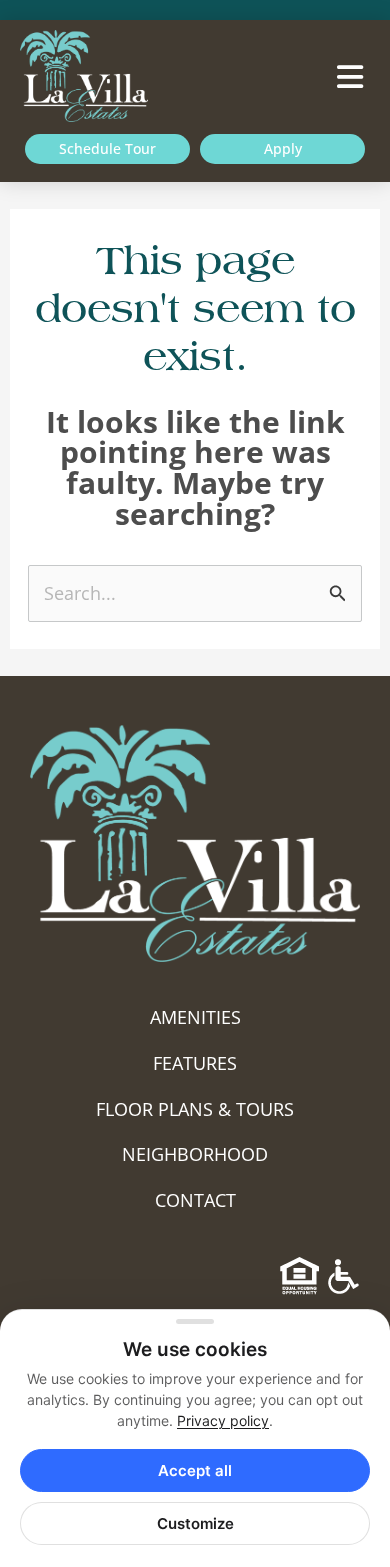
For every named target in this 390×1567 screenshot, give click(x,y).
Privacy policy (223, 1420)
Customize (195, 1523)
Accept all (195, 1470)
